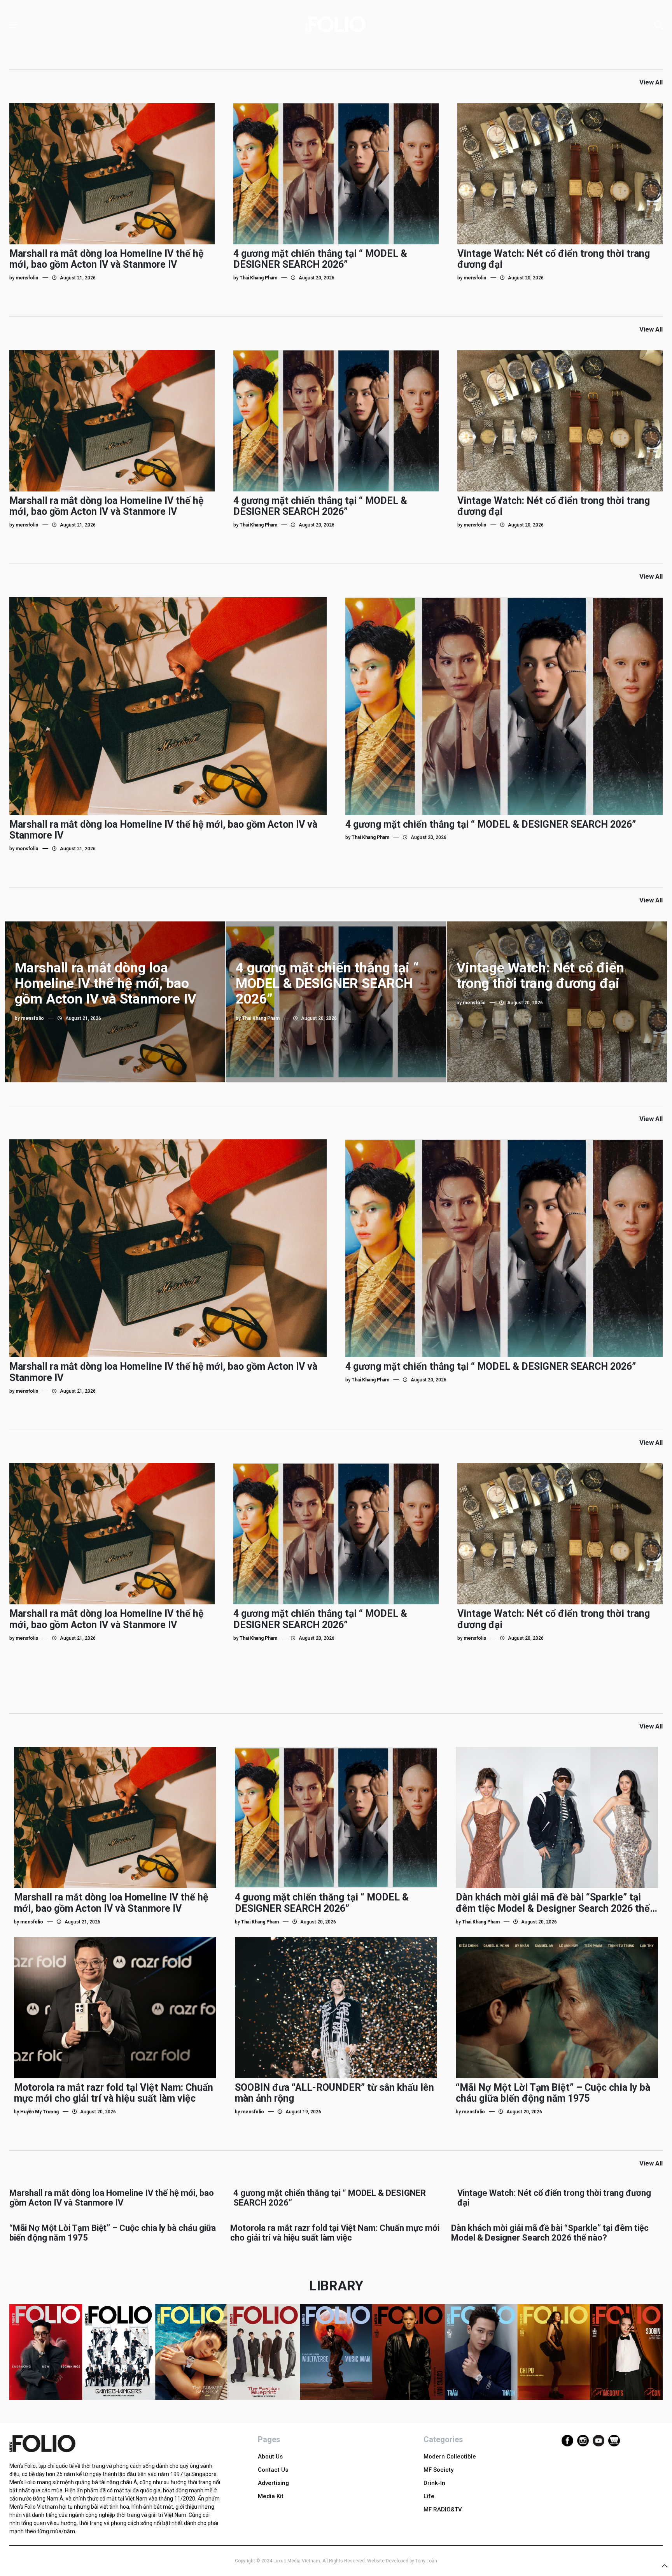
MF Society (438, 2470)
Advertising (273, 2483)
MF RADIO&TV (443, 2509)
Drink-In (434, 2483)
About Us (270, 2457)
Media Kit (271, 2496)
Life (429, 2496)
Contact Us (273, 2470)
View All (651, 82)
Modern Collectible (450, 2457)
